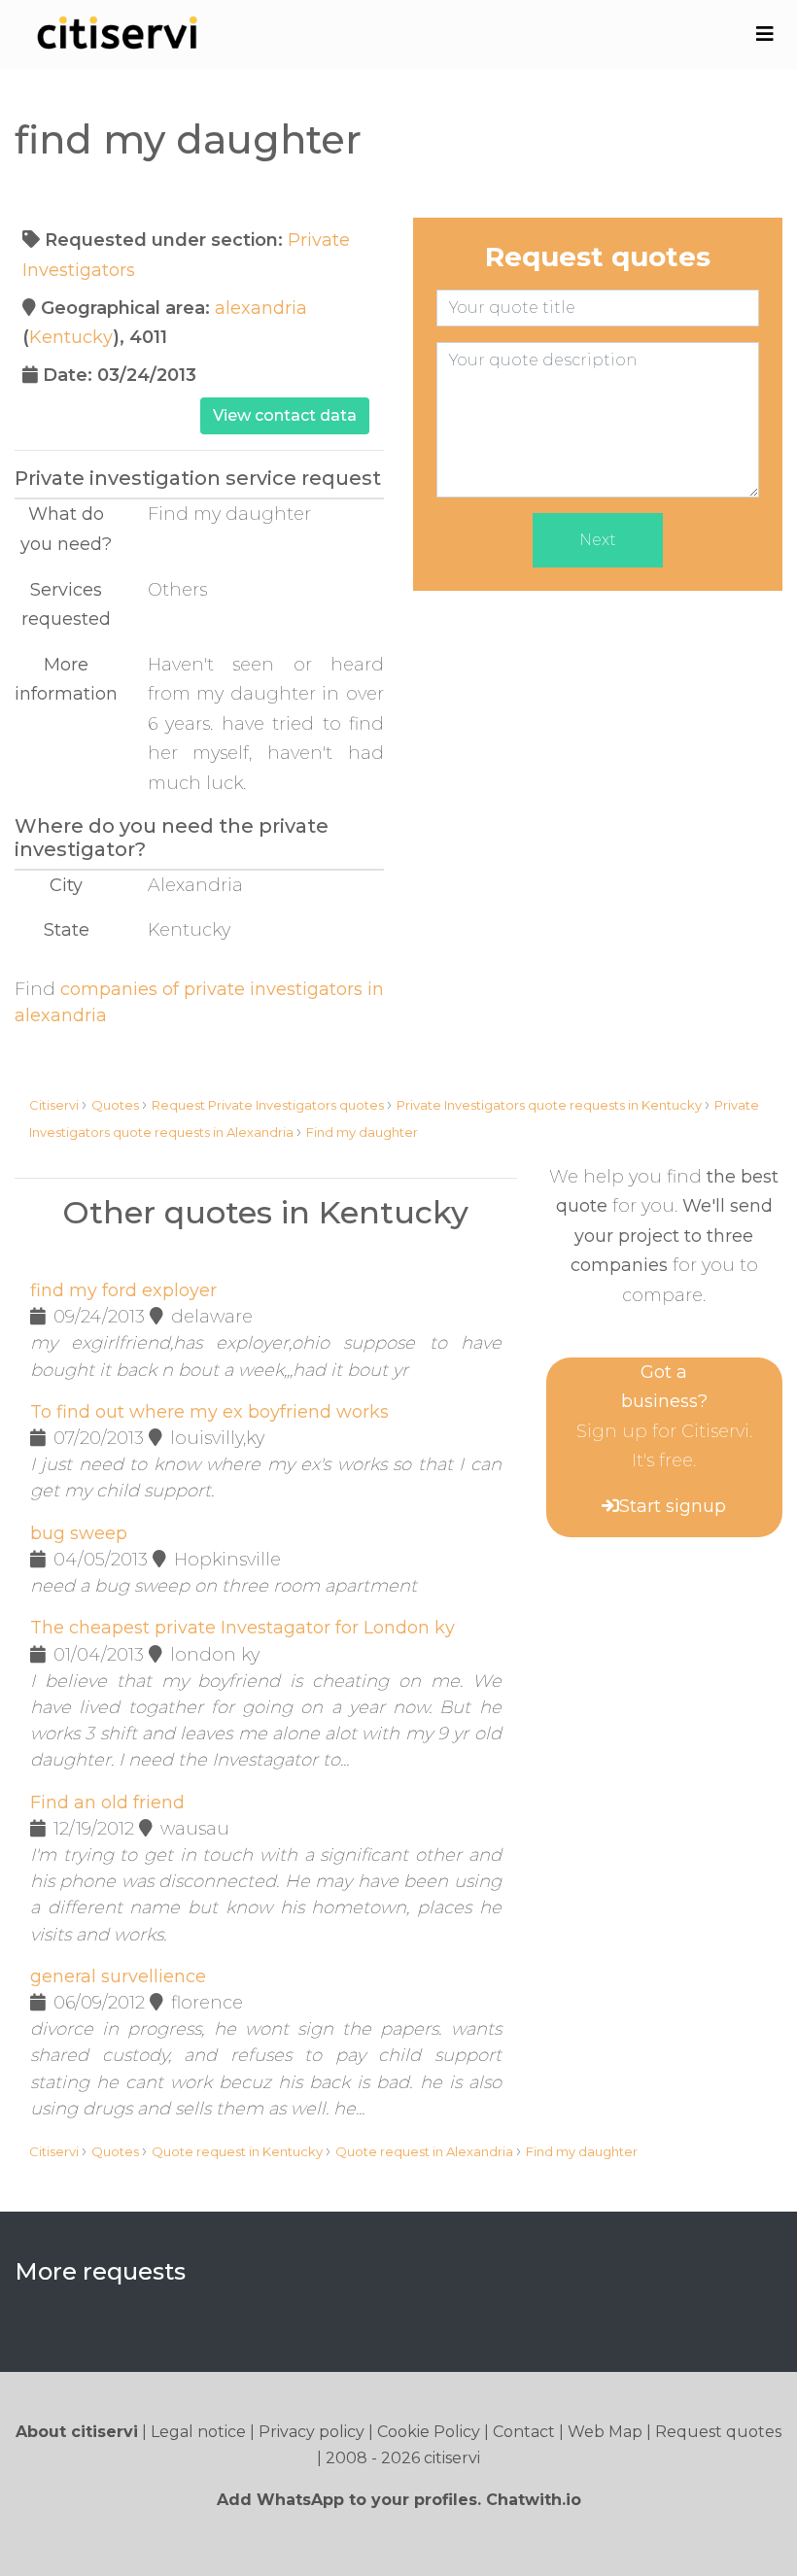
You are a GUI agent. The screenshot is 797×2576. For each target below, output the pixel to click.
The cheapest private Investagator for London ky (243, 1628)
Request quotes (718, 2432)
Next (598, 540)
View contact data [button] (285, 415)
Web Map (605, 2432)
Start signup (673, 1506)
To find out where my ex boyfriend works (209, 1412)
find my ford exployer (123, 1290)
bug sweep (79, 1533)
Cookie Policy (429, 2432)
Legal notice (198, 2432)
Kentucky (71, 337)
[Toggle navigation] (764, 34)
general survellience (118, 1976)
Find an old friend (107, 1803)
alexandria (261, 308)
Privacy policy (312, 2432)
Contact (524, 2432)
